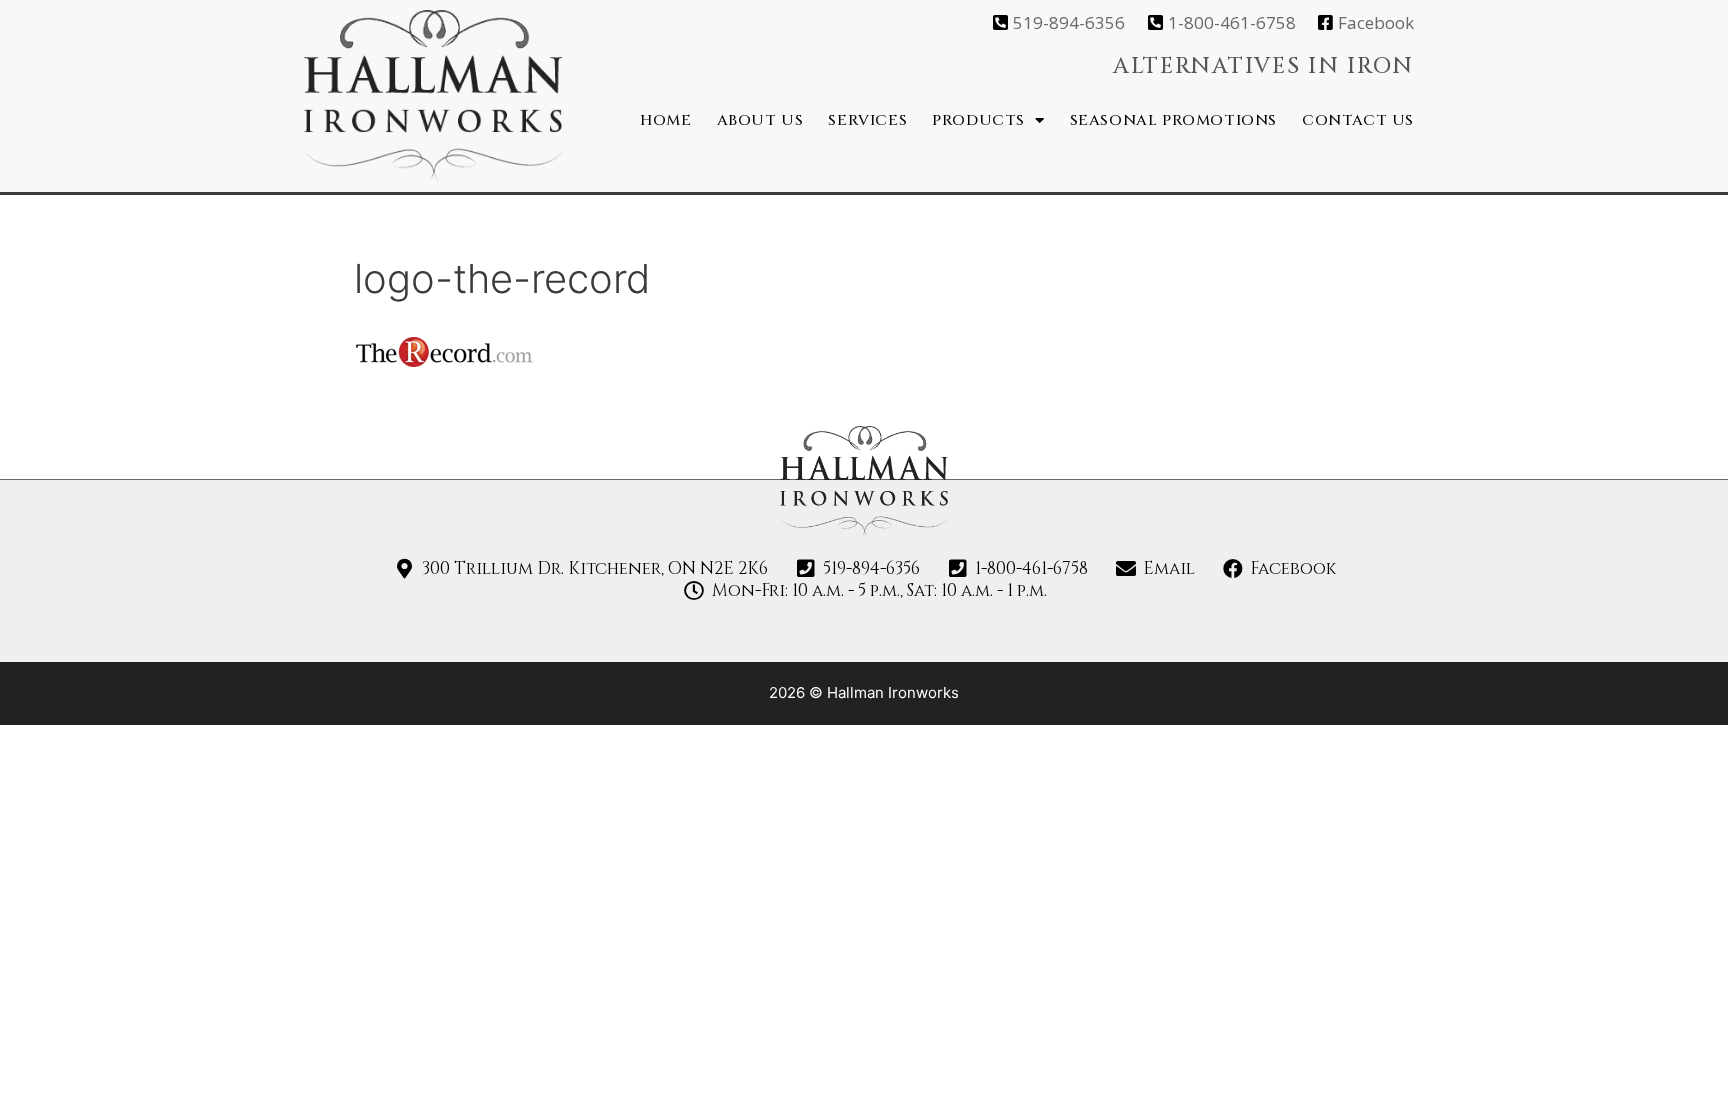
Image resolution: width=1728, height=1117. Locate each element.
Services (867, 120)
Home (665, 120)
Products (978, 120)
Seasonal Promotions (1173, 120)
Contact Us (1358, 120)
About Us (760, 120)
